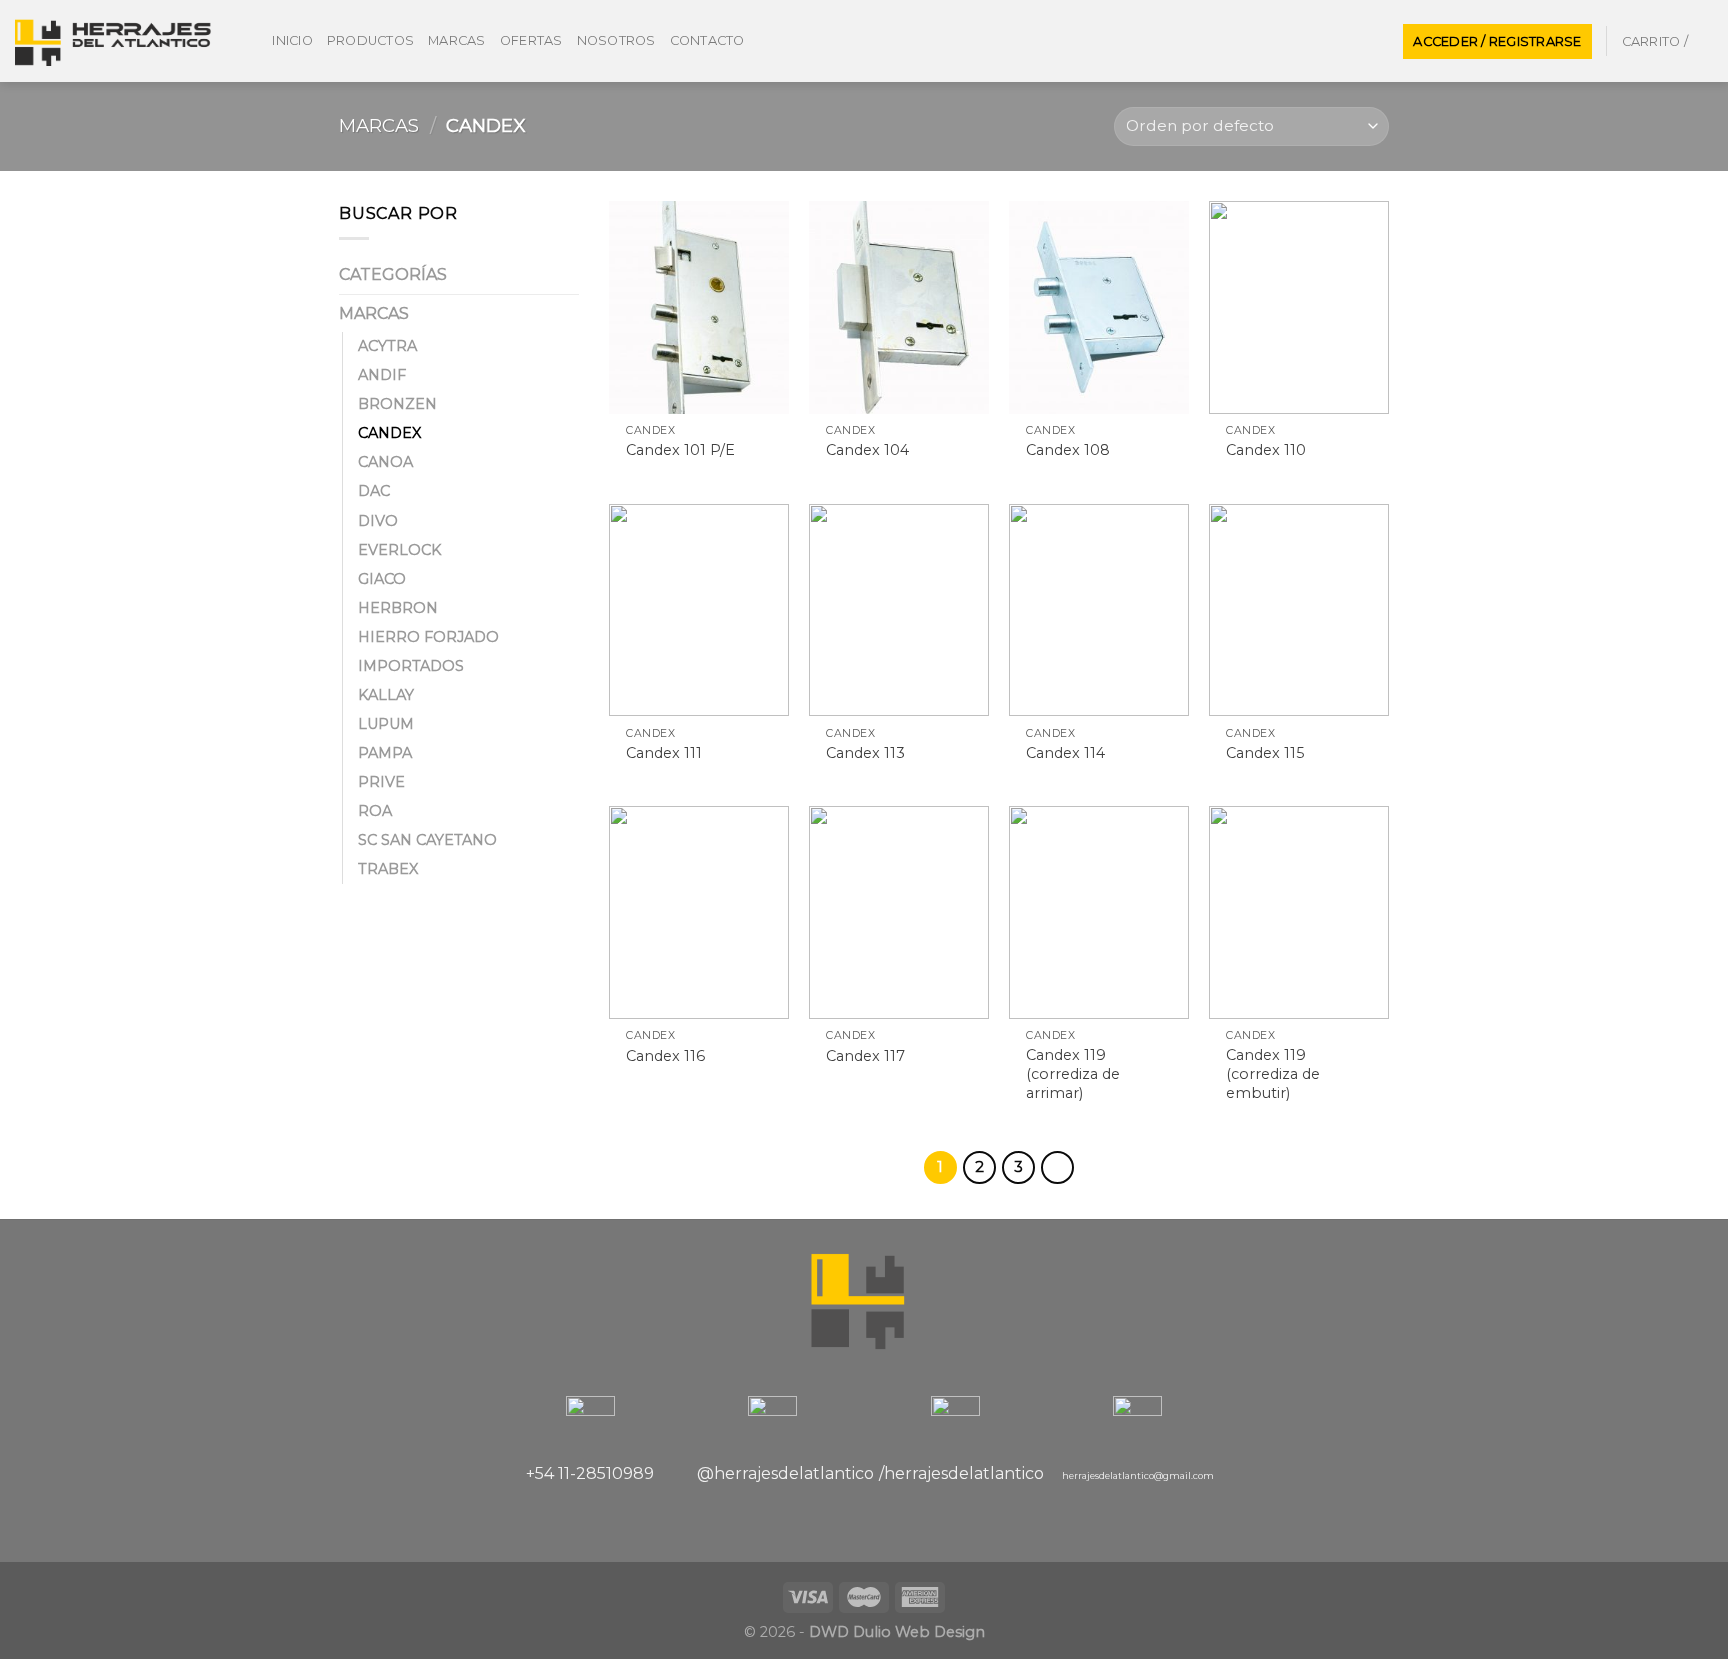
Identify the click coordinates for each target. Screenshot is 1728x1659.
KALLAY (386, 695)
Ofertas (531, 40)
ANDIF (382, 375)
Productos (370, 40)
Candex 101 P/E (680, 450)
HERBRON (398, 608)
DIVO (378, 521)
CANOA (385, 462)
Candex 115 (1265, 753)
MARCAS (379, 125)
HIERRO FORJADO (428, 637)
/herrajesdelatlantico (961, 1473)
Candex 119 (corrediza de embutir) (1273, 1073)
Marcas (457, 40)
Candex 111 (664, 753)
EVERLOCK (399, 550)
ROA (375, 811)
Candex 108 (1068, 450)
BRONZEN (397, 404)
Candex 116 (665, 1056)
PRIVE (381, 782)
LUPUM (386, 724)
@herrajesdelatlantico (785, 1473)
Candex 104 (867, 450)
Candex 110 (1266, 450)
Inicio (292, 40)
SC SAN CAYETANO (427, 840)
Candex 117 (865, 1056)
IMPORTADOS (411, 666)
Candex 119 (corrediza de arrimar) (1073, 1073)
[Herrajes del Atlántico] (114, 41)
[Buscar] (250, 41)
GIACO (382, 579)
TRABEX (388, 869)
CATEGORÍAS (393, 274)
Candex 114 (1065, 753)
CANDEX (389, 433)
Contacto (707, 40)
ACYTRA (387, 346)
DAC (374, 491)
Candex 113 (865, 753)
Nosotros (616, 40)
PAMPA (385, 753)
